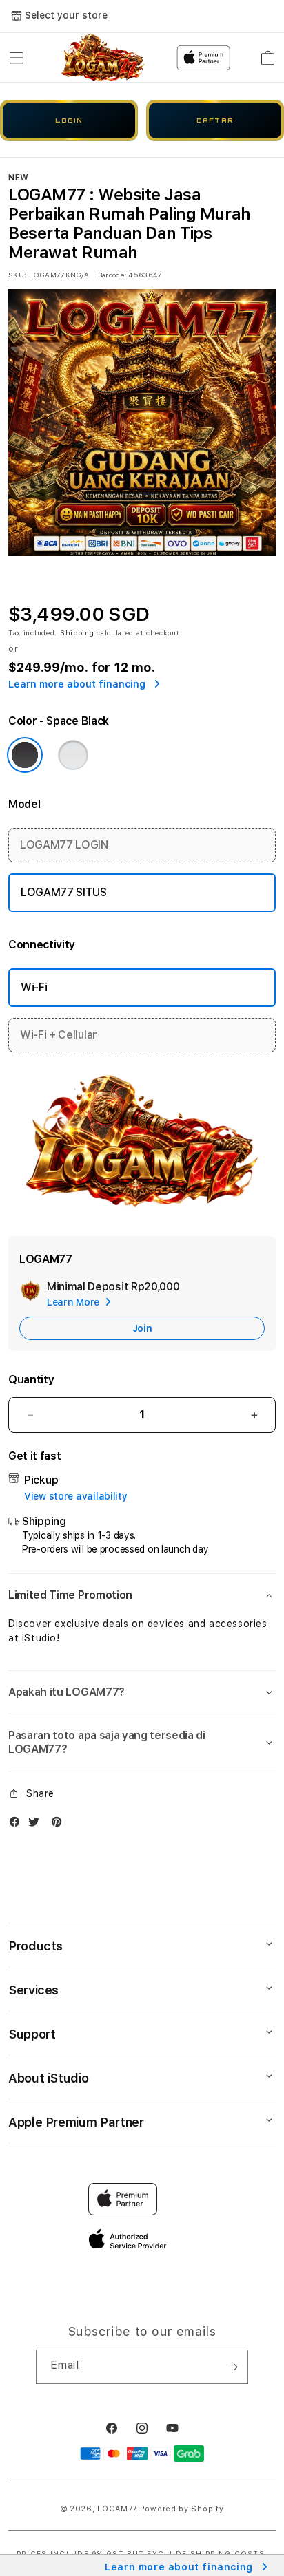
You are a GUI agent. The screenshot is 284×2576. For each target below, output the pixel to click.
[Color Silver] (73, 755)
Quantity (31, 1380)
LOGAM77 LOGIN (64, 845)
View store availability (76, 1496)
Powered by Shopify (182, 2509)
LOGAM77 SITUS (64, 892)
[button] (17, 58)
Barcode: (112, 275)
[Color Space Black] (25, 755)
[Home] (103, 58)
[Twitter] (37, 1825)
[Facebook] (18, 1825)
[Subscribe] (232, 2367)
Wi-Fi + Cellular (59, 1035)
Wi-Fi (34, 987)
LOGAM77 (117, 2509)
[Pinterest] (60, 1825)
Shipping (77, 632)
